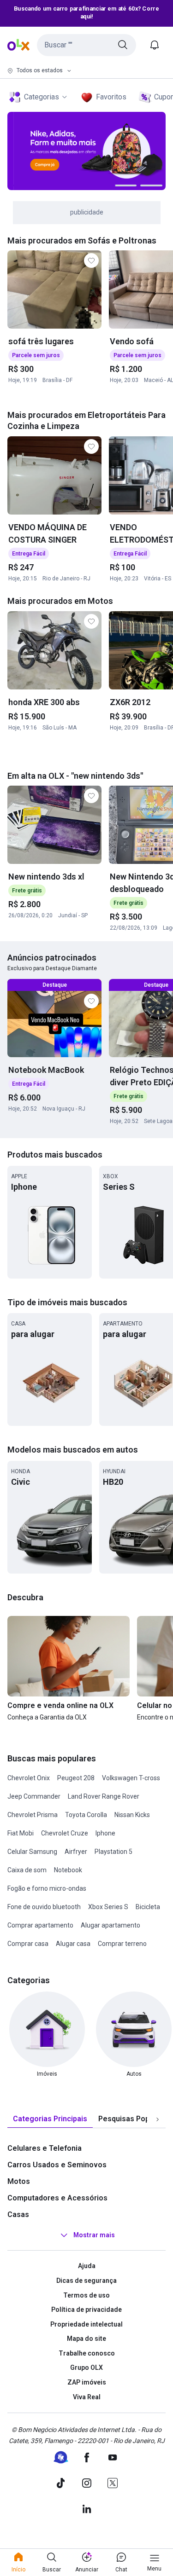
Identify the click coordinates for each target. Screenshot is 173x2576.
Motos (19, 2181)
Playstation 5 (113, 1852)
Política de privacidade (86, 2310)
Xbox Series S (108, 1907)
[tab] (50, 2119)
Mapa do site (86, 2339)
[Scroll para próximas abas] (157, 2119)
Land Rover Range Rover (104, 1796)
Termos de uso (86, 2295)
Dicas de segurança (86, 2281)
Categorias (42, 97)
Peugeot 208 (76, 1778)
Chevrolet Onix (29, 1778)
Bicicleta (148, 1907)
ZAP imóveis (87, 2382)
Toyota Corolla (86, 1815)
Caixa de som (27, 1870)
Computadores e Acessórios (57, 2198)
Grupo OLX (86, 2368)
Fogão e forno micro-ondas (47, 1888)
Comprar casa (28, 1944)
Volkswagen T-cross (131, 1778)
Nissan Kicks (132, 1815)
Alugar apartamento (110, 1925)
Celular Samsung (32, 1852)
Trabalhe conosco (87, 2353)
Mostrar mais (94, 2235)
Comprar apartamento (40, 1925)
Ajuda (87, 2266)
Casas (18, 2214)
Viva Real (87, 2397)
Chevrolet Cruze (65, 1833)
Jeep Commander (34, 1796)
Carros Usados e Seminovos (57, 2165)
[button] (86, 45)
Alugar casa (73, 1944)
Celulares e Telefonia (45, 2148)
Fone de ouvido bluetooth (44, 1907)
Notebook (68, 1870)
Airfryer (76, 1852)
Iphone (105, 1833)
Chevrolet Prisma (33, 1815)
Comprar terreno (122, 1944)
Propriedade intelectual (86, 2324)
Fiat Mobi (21, 1833)
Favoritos (111, 97)
